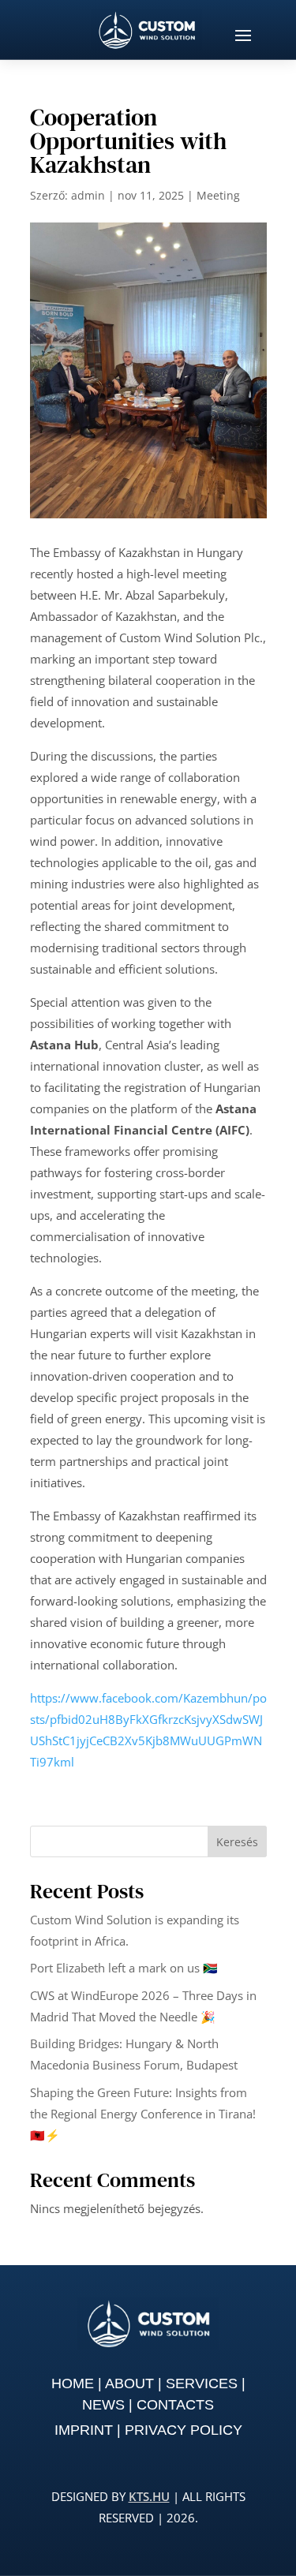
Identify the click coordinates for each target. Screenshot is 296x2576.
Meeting (218, 195)
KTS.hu (149, 2496)
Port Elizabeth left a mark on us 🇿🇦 (124, 1968)
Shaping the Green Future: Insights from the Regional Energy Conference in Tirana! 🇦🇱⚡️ (143, 2114)
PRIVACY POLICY (184, 2430)
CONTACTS (175, 2405)
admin (88, 195)
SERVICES (202, 2383)
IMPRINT (84, 2430)
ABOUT (129, 2383)
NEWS (103, 2405)
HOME (73, 2383)
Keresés (237, 1842)
